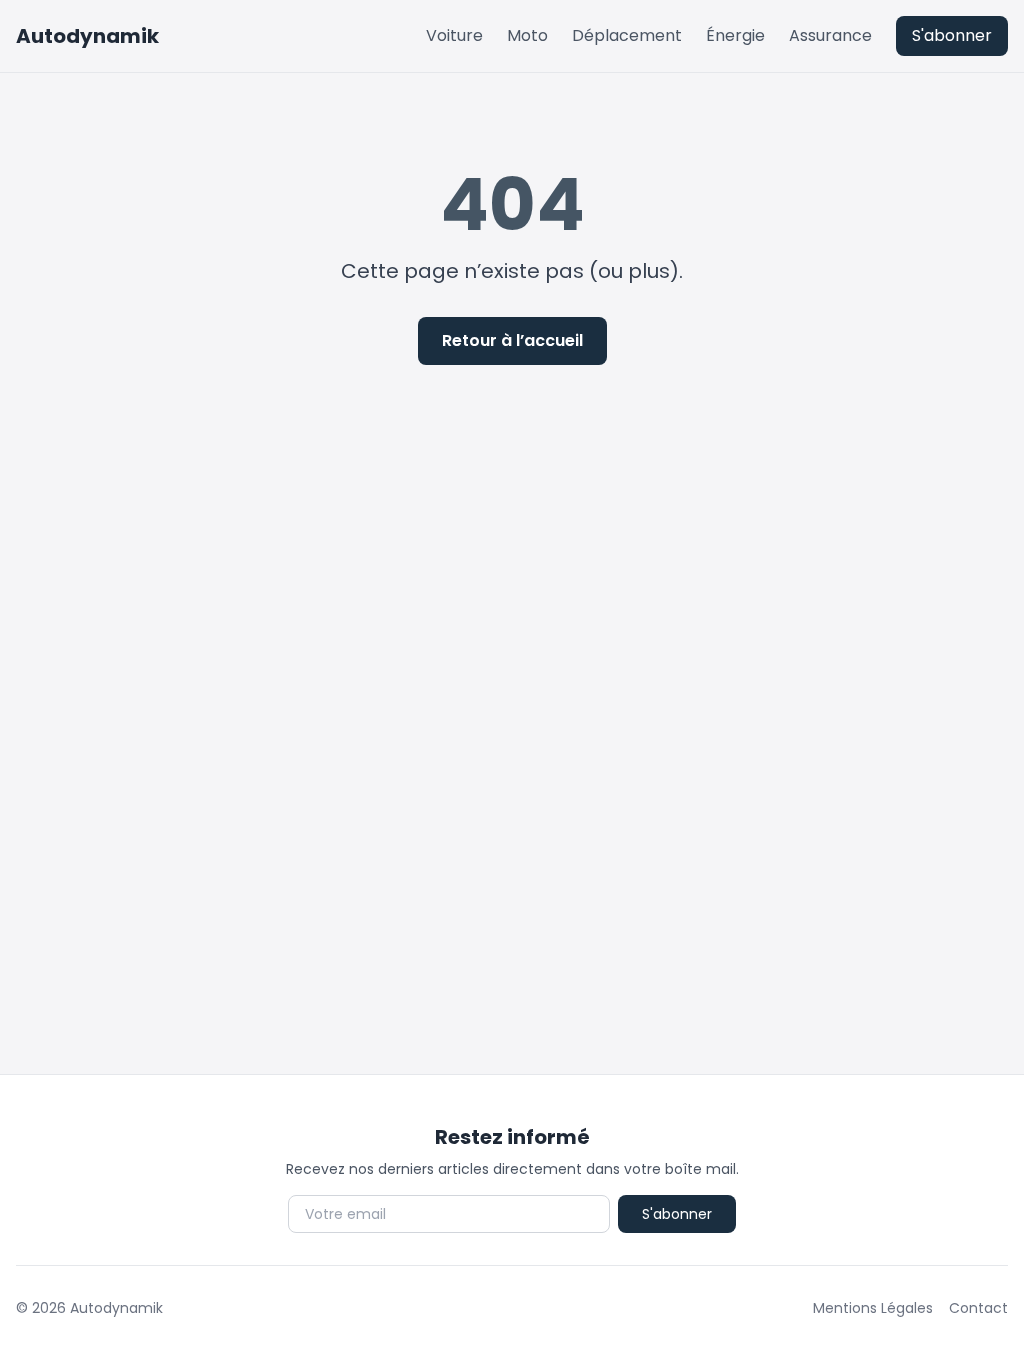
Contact (978, 1308)
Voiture (454, 35)
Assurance (830, 35)
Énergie (735, 35)
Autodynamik (87, 36)
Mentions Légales (873, 1308)
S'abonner (952, 35)
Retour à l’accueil (512, 340)
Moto (527, 35)
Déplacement (627, 35)
